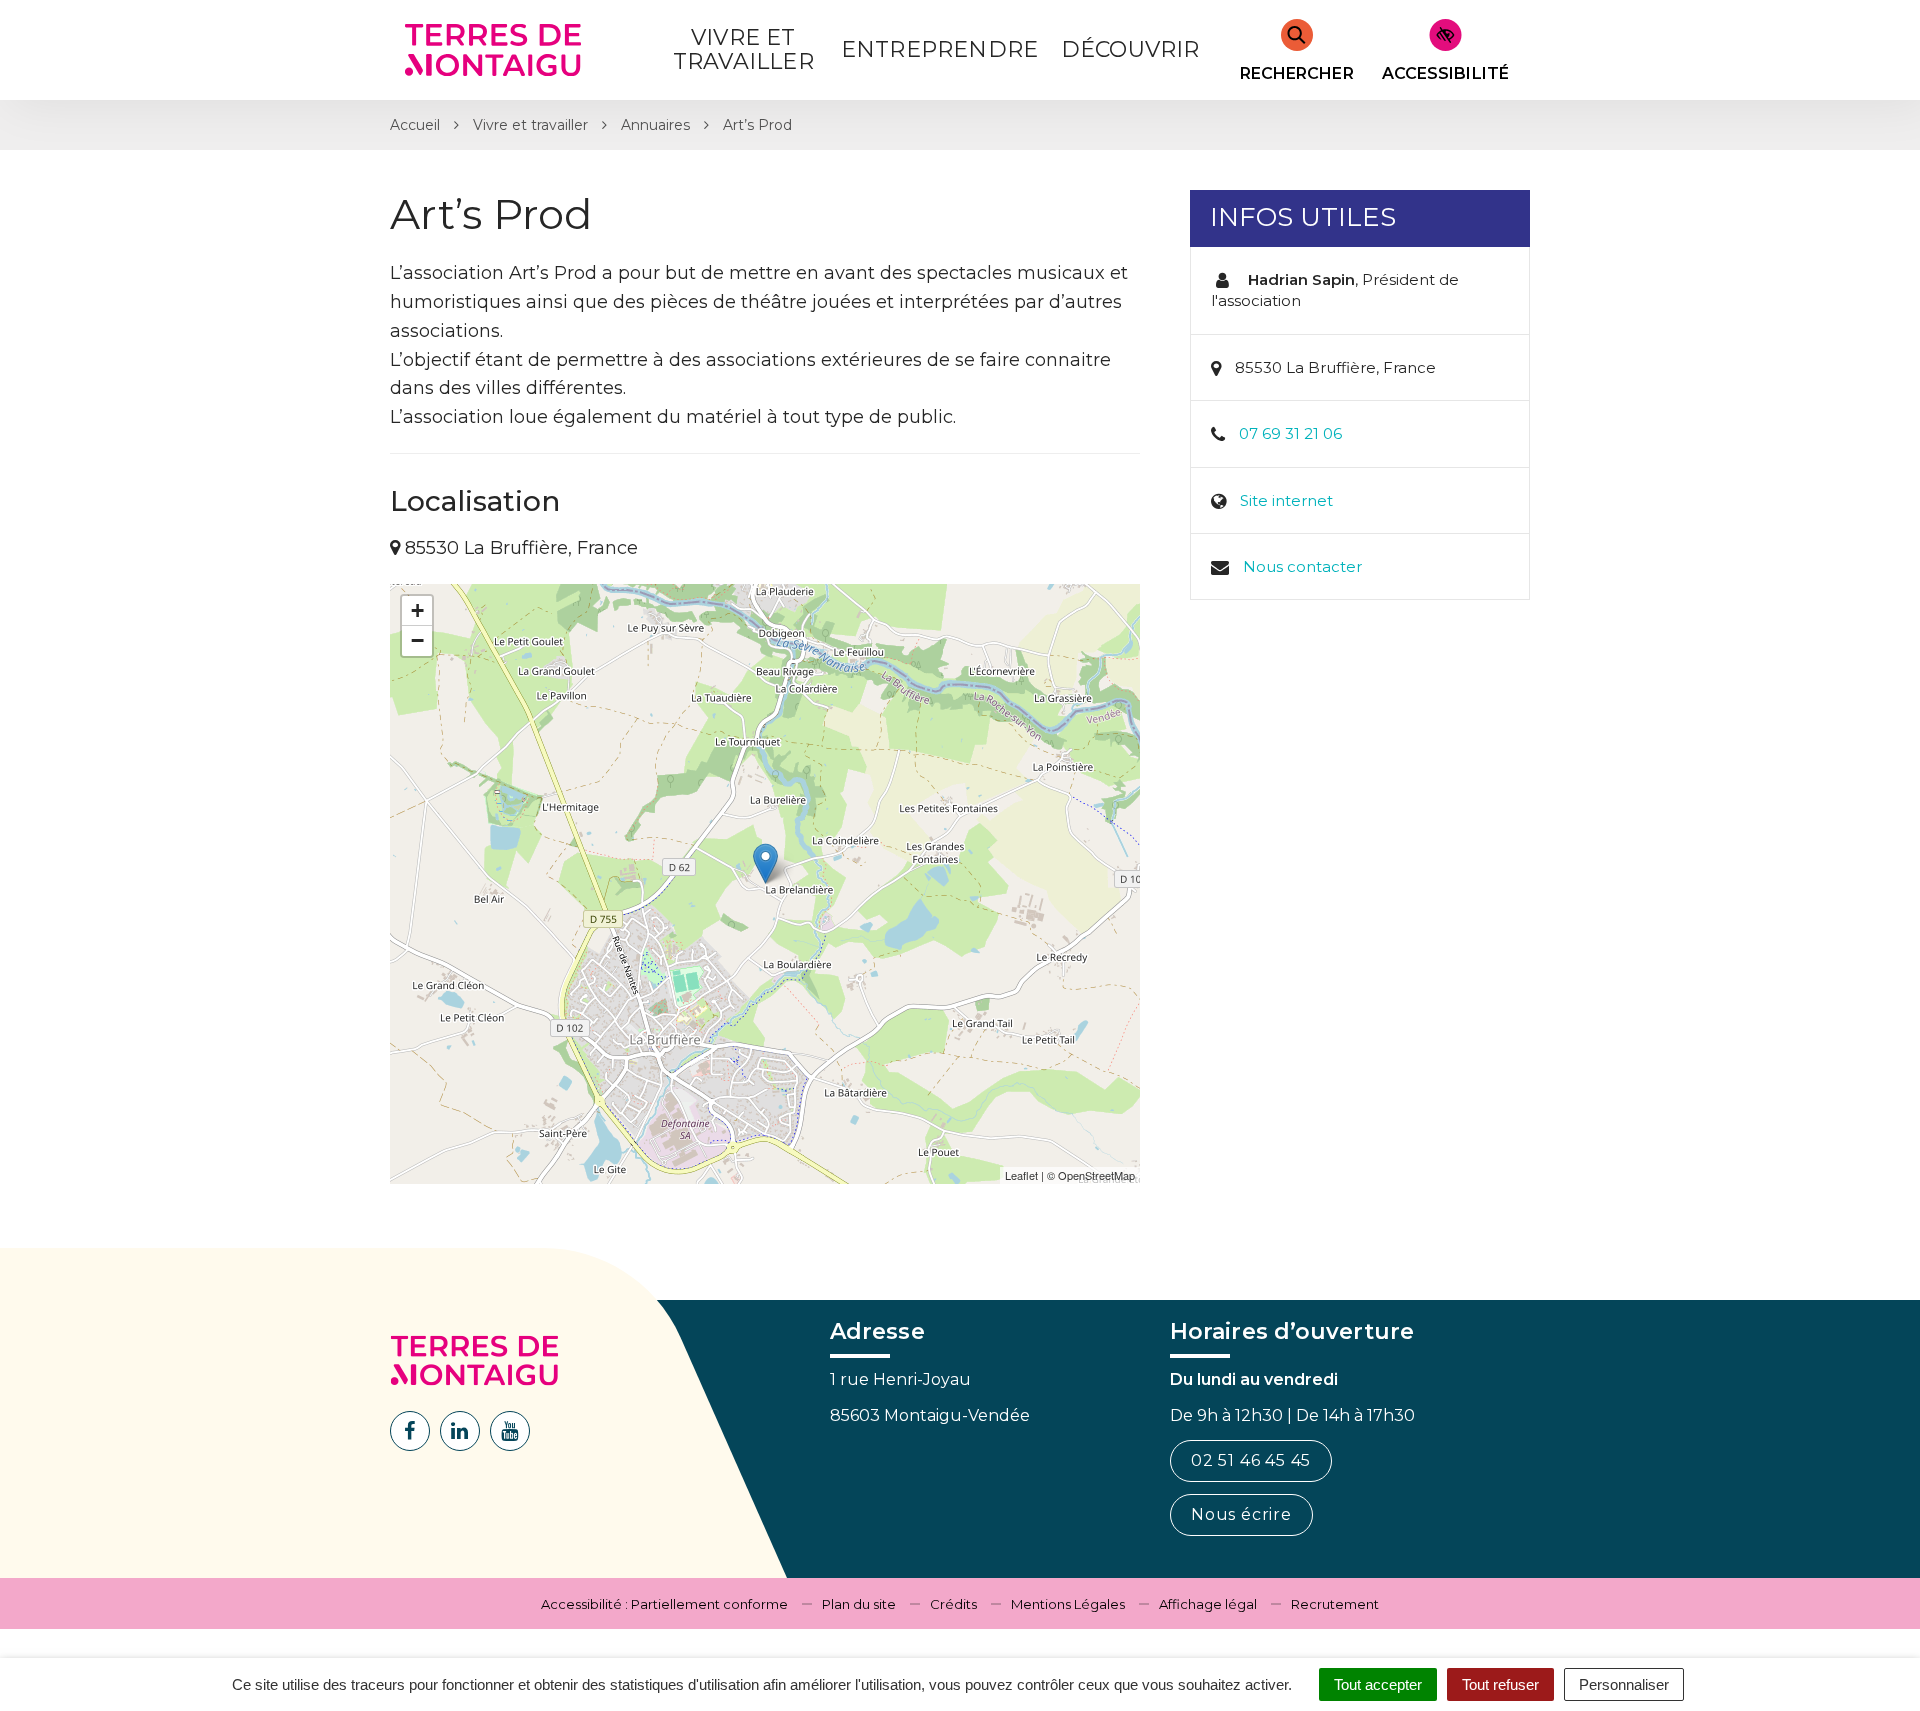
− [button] (417, 640)
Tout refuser (1500, 1684)
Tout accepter (1378, 1684)
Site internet (1286, 500)
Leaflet (1021, 1175)
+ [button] (417, 610)
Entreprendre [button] (939, 49)
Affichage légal (1208, 1604)
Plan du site (859, 1604)
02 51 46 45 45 (1251, 1460)
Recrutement (1335, 1604)
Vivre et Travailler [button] (743, 49)
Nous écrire (1241, 1514)
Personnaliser (1624, 1684)
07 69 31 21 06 (1290, 433)
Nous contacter (1302, 566)
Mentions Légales (1068, 1604)
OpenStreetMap (1096, 1175)
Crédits (953, 1604)
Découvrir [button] (1130, 49)
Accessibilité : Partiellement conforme (664, 1604)
